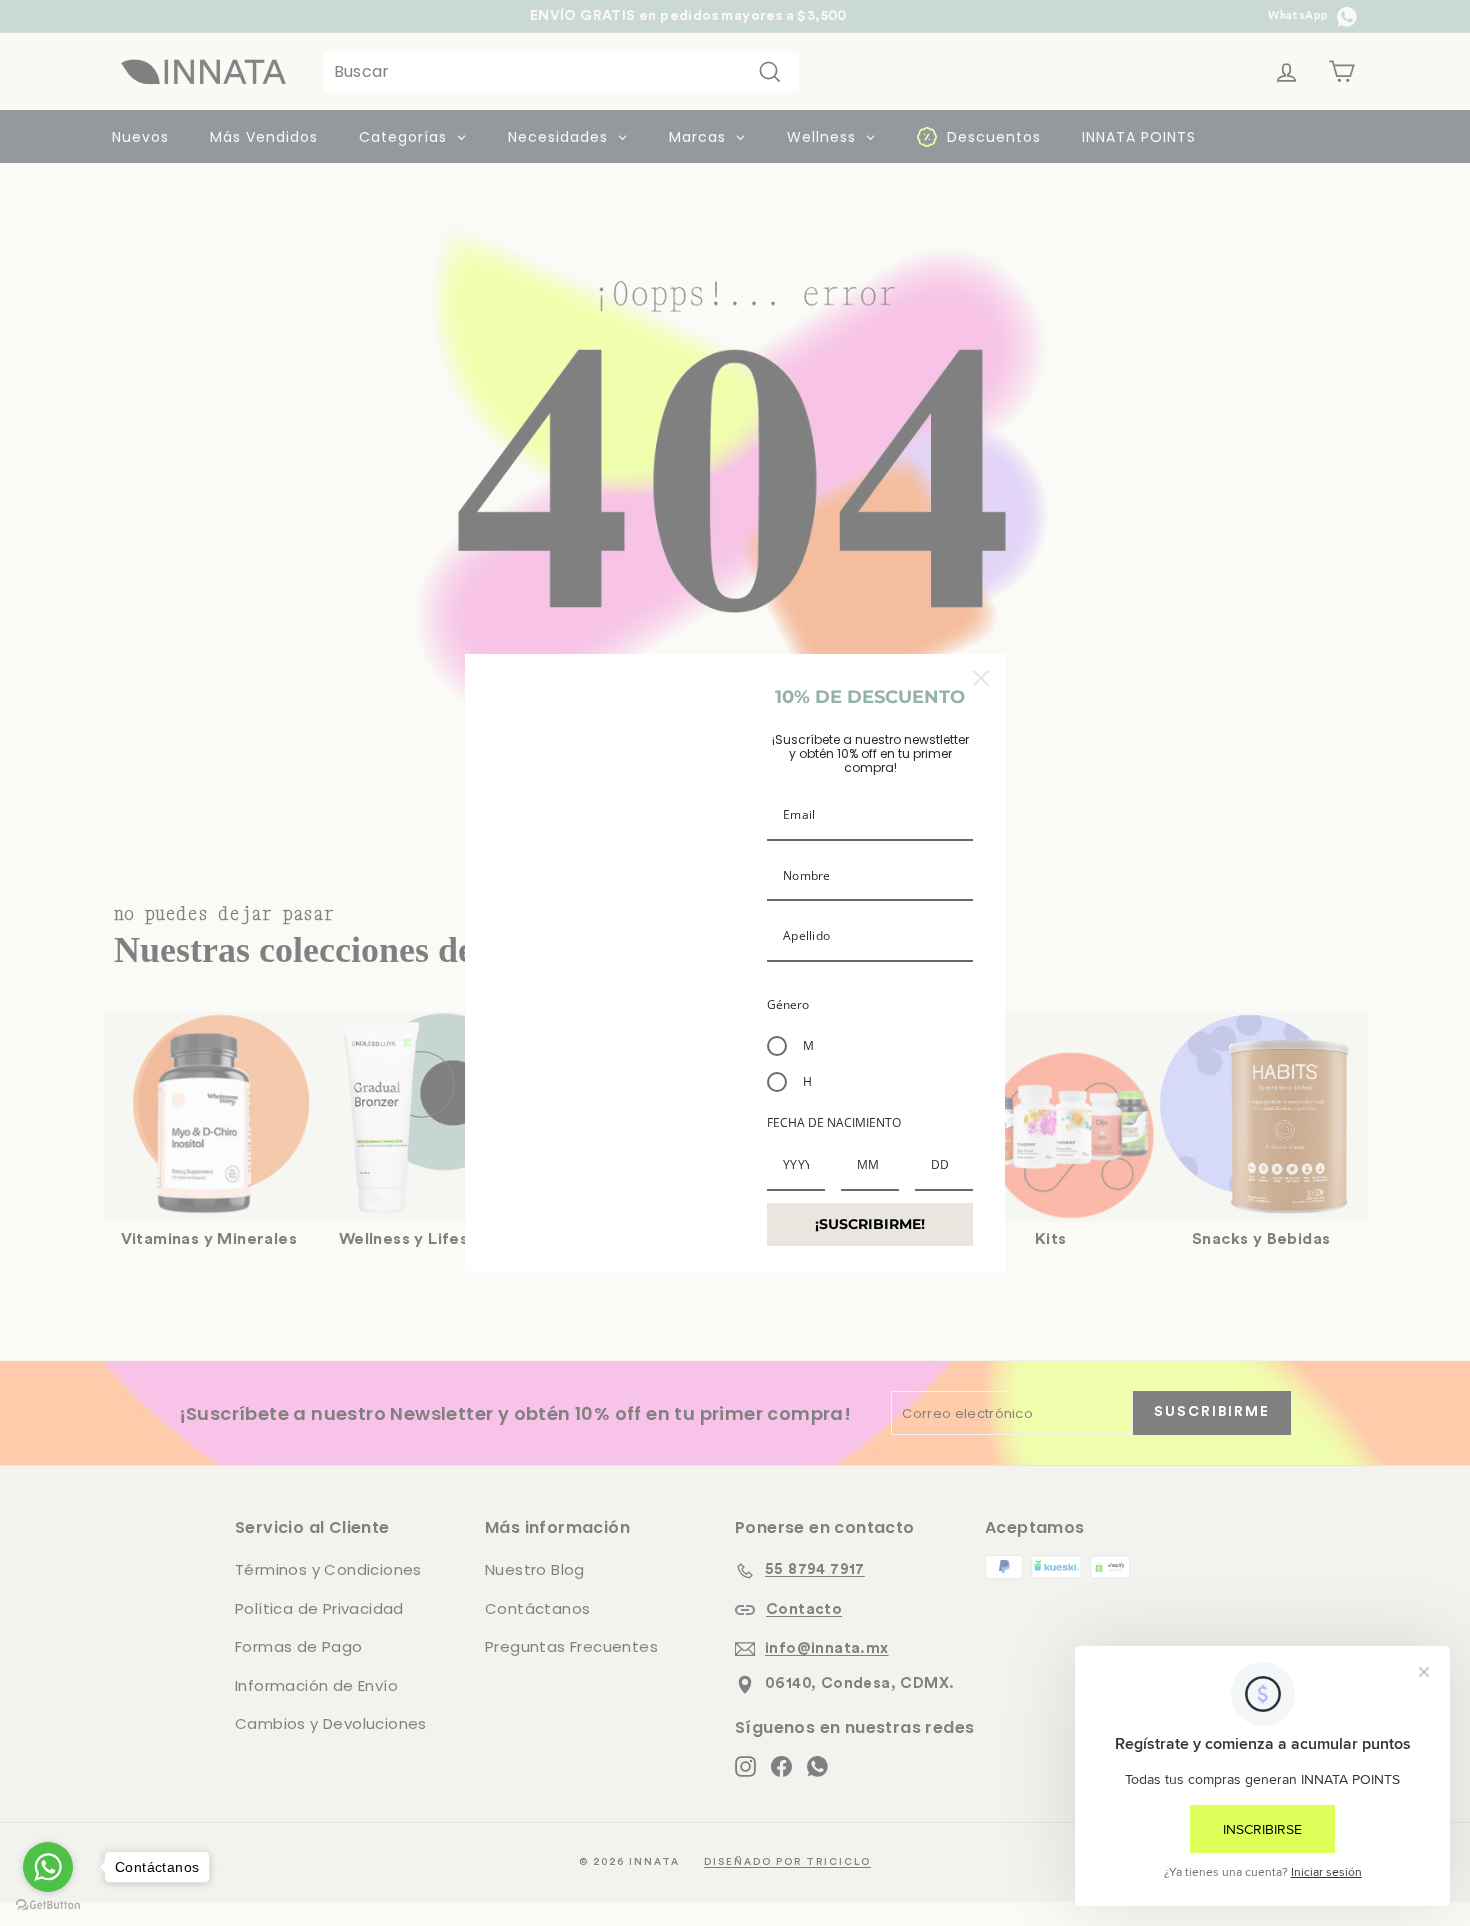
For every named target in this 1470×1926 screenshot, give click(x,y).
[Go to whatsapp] (48, 1867)
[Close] (981, 678)
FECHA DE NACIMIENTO (834, 1122)
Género (788, 1004)
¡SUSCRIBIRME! (870, 1224)
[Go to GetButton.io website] (48, 1905)
